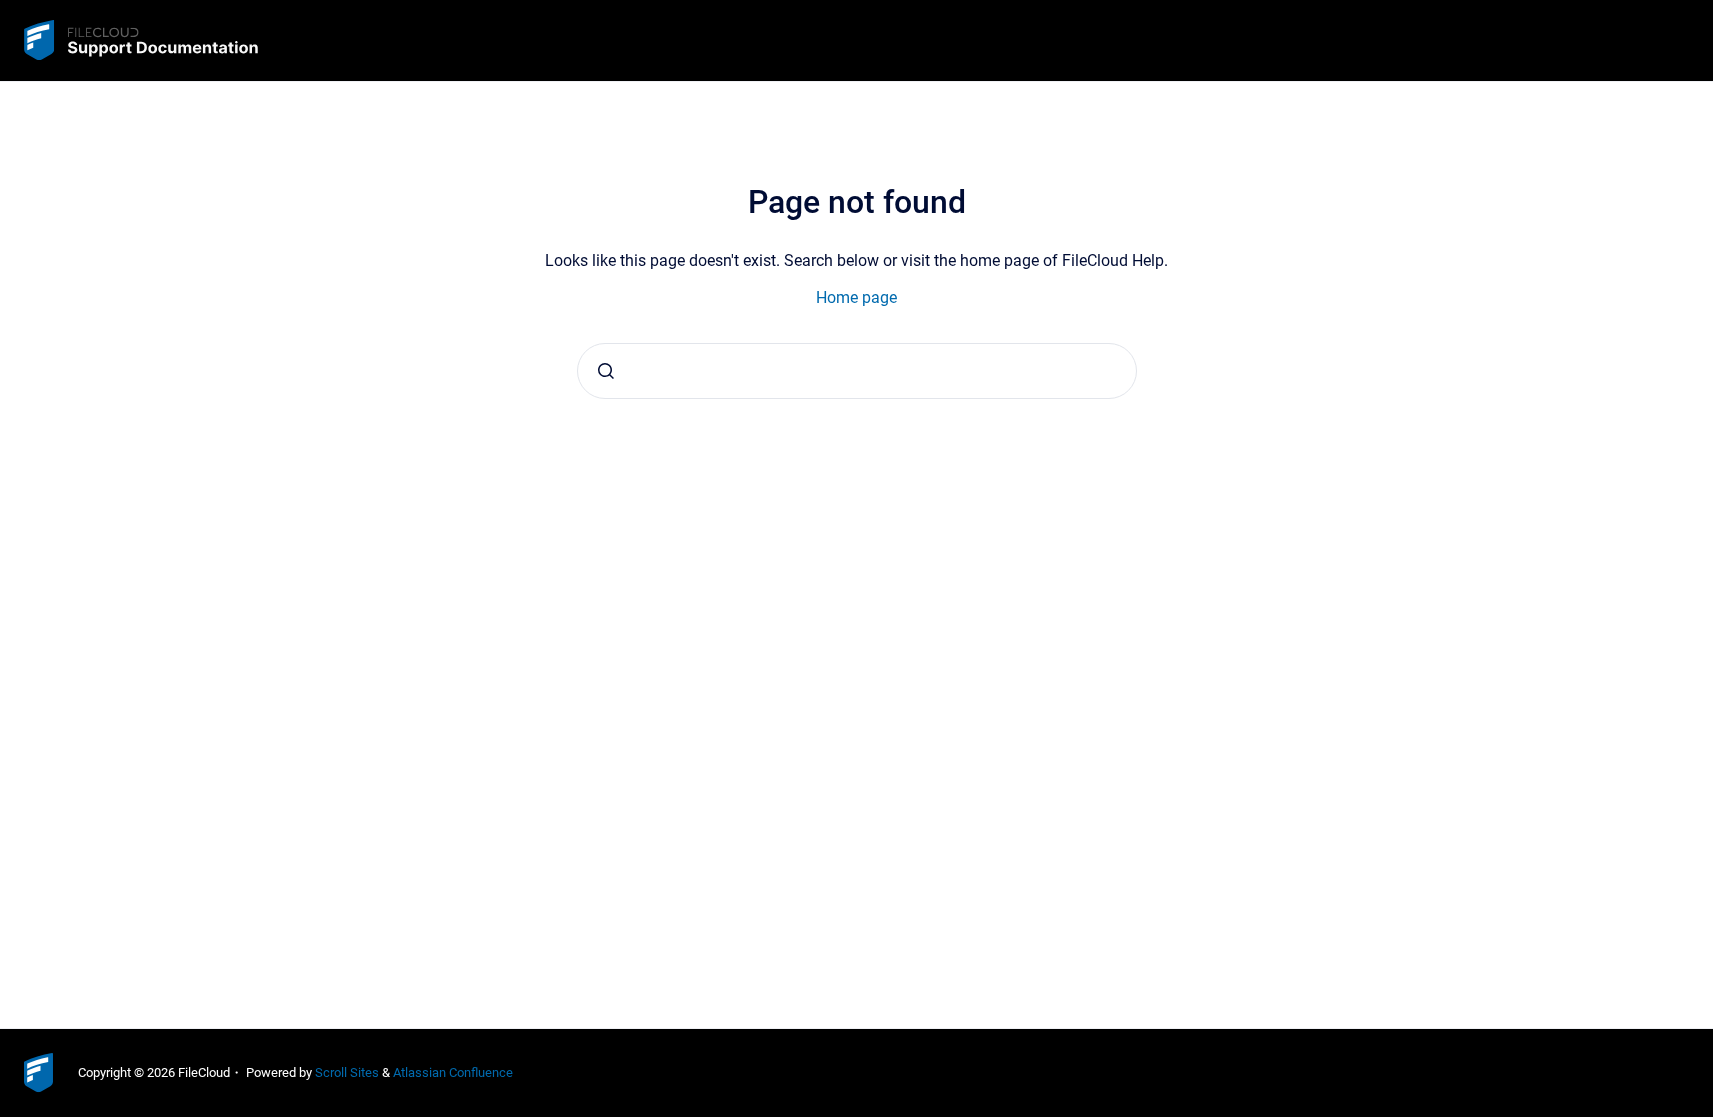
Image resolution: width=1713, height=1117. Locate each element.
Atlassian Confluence (453, 1072)
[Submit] (606, 371)
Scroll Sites (347, 1072)
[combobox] (857, 371)
